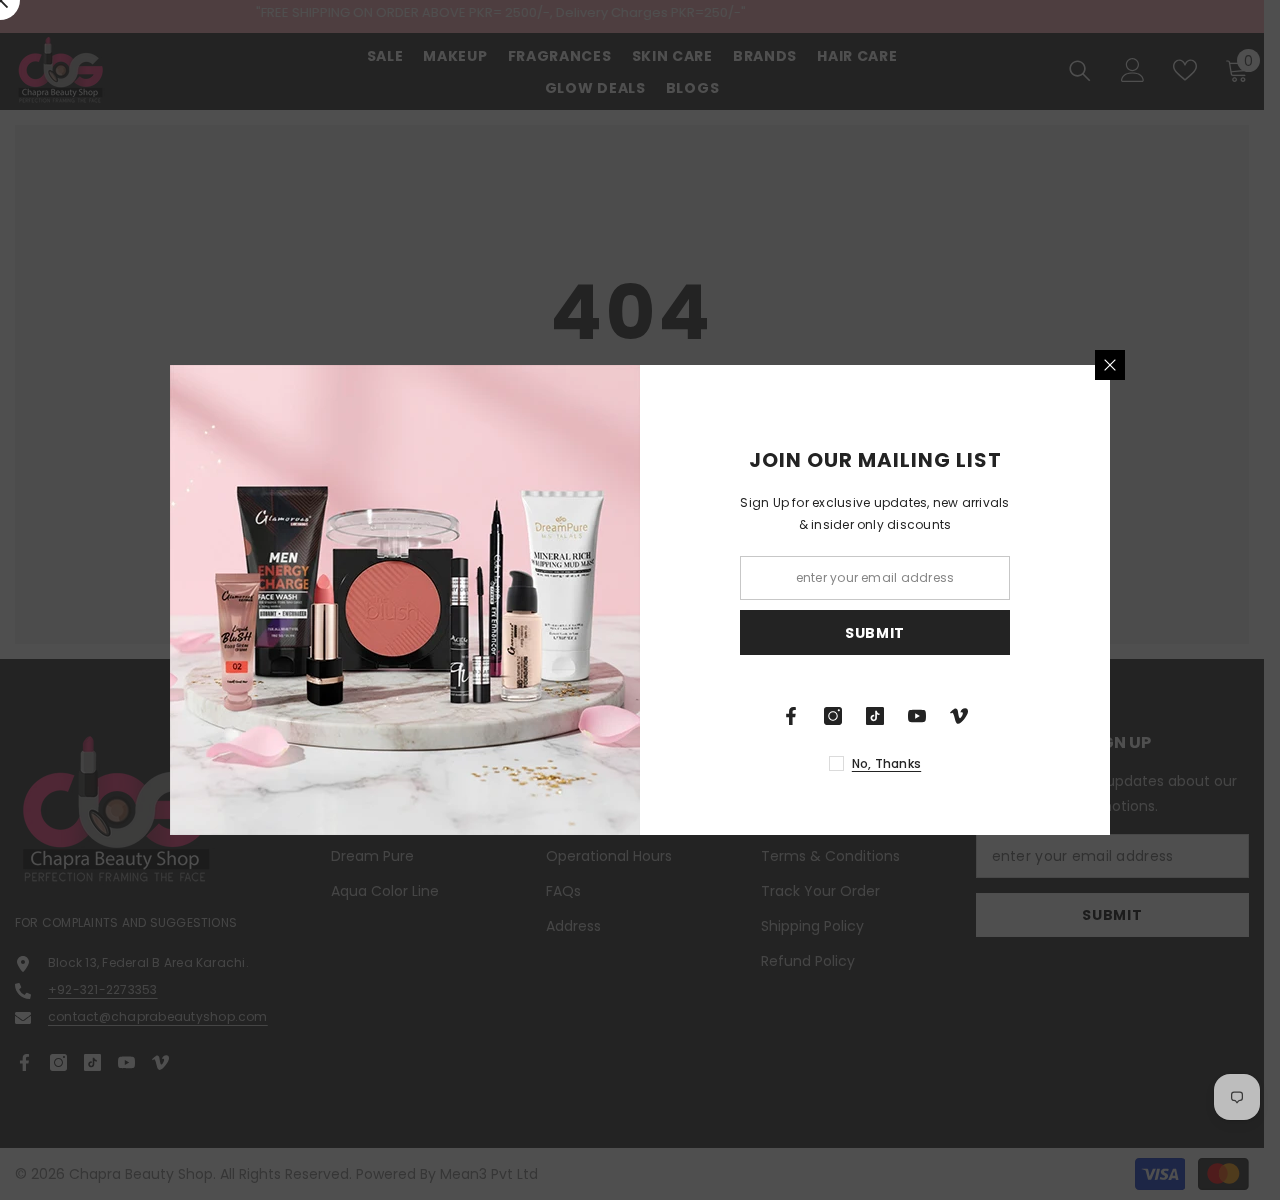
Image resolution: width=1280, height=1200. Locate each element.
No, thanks (886, 763)
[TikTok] (875, 716)
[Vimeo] (959, 716)
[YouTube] (917, 716)
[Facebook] (791, 716)
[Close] (1110, 365)
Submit (875, 633)
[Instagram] (833, 716)
